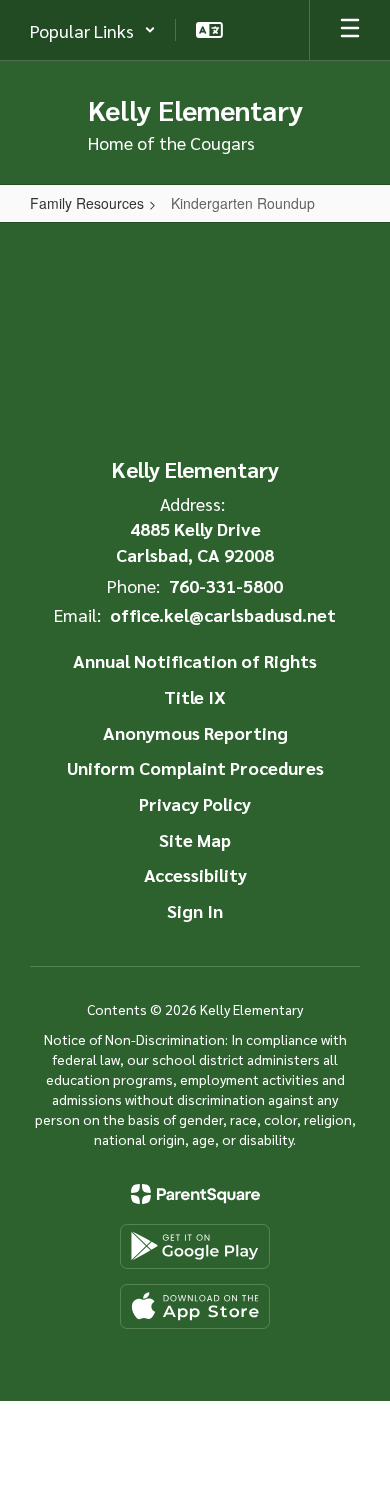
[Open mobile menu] (350, 30)
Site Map (195, 839)
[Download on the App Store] (195, 1306)
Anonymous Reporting (195, 732)
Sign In (195, 910)
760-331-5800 (226, 585)
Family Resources (87, 203)
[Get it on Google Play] (195, 1246)
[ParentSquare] (195, 1194)
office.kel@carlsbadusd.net (223, 614)
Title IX (195, 696)
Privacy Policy (195, 803)
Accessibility (195, 874)
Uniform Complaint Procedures (195, 767)
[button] (93, 30)
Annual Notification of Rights (195, 660)
